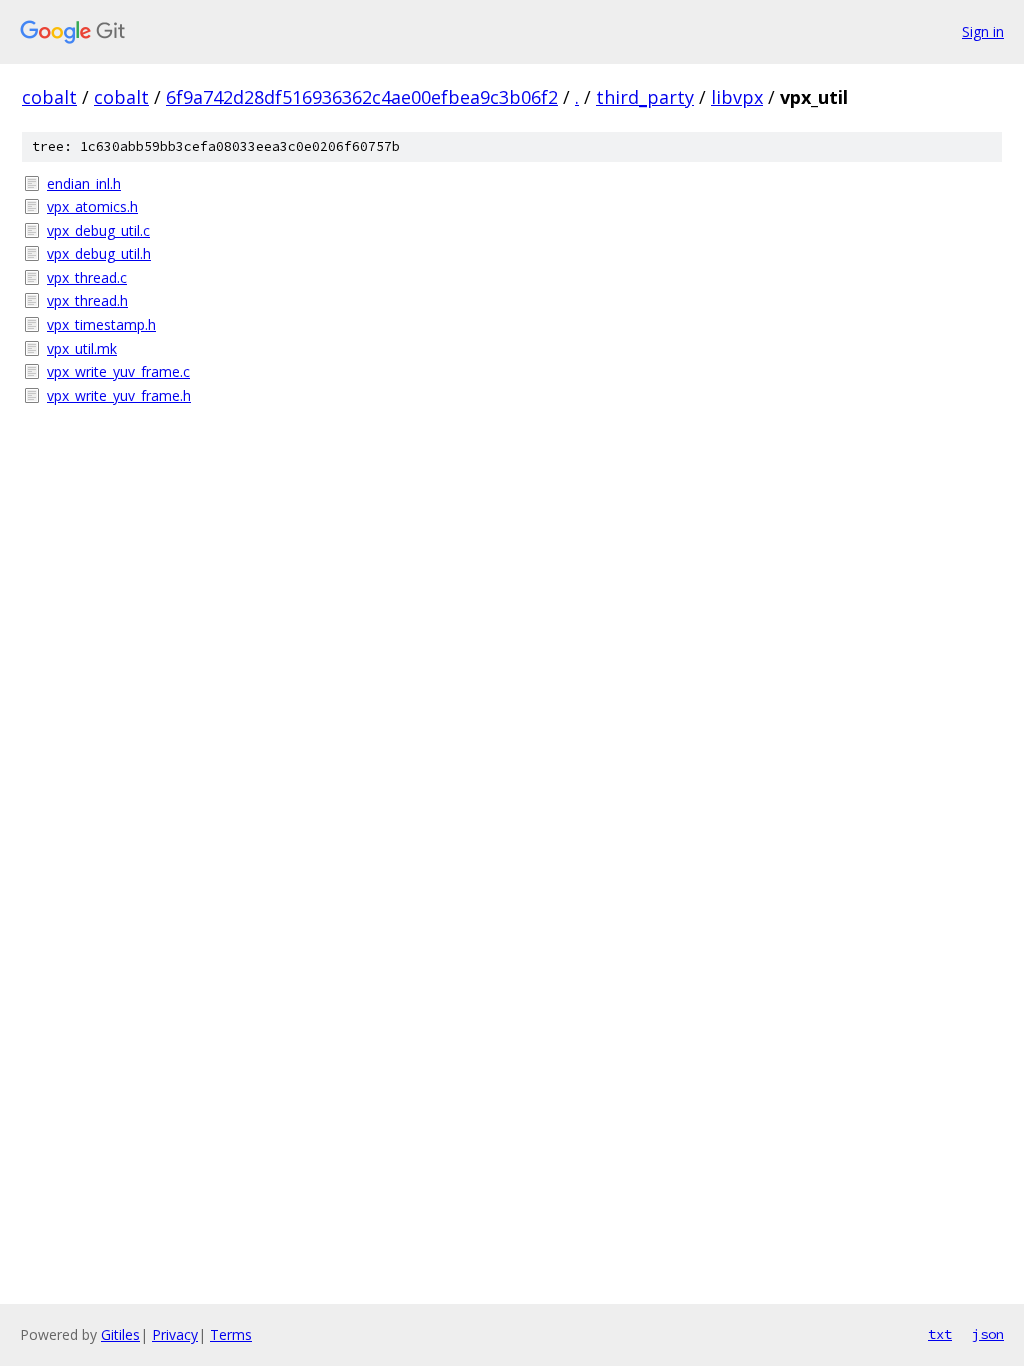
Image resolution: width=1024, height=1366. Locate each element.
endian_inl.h (84, 183)
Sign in (983, 31)
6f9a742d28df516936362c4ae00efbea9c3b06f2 (362, 97)
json (988, 1334)
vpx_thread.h (87, 300)
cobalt (49, 97)
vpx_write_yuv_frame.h (119, 395)
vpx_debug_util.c (98, 230)
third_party (645, 97)
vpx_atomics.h (92, 206)
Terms (231, 1334)
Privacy (175, 1334)
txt (940, 1334)
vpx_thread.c (87, 277)
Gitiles (120, 1334)
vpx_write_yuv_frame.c (118, 371)
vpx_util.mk (82, 348)
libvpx (737, 97)
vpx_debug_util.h (99, 253)
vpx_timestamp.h (101, 324)
